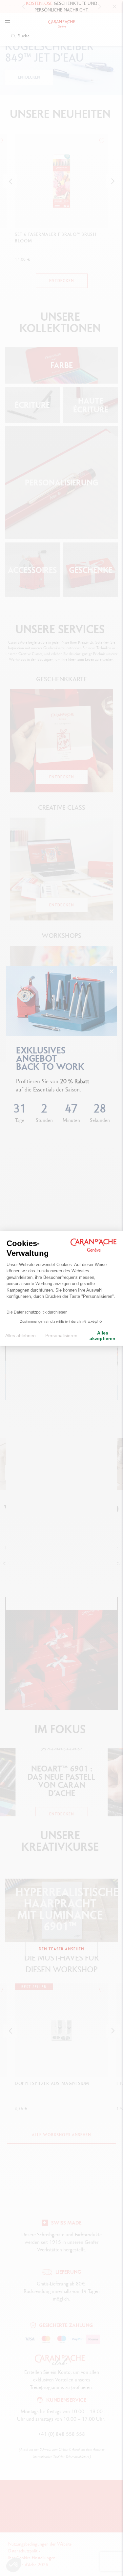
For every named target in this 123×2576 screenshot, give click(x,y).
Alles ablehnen (20, 1335)
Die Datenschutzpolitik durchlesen (37, 1312)
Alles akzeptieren (102, 1336)
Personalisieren (61, 1335)
